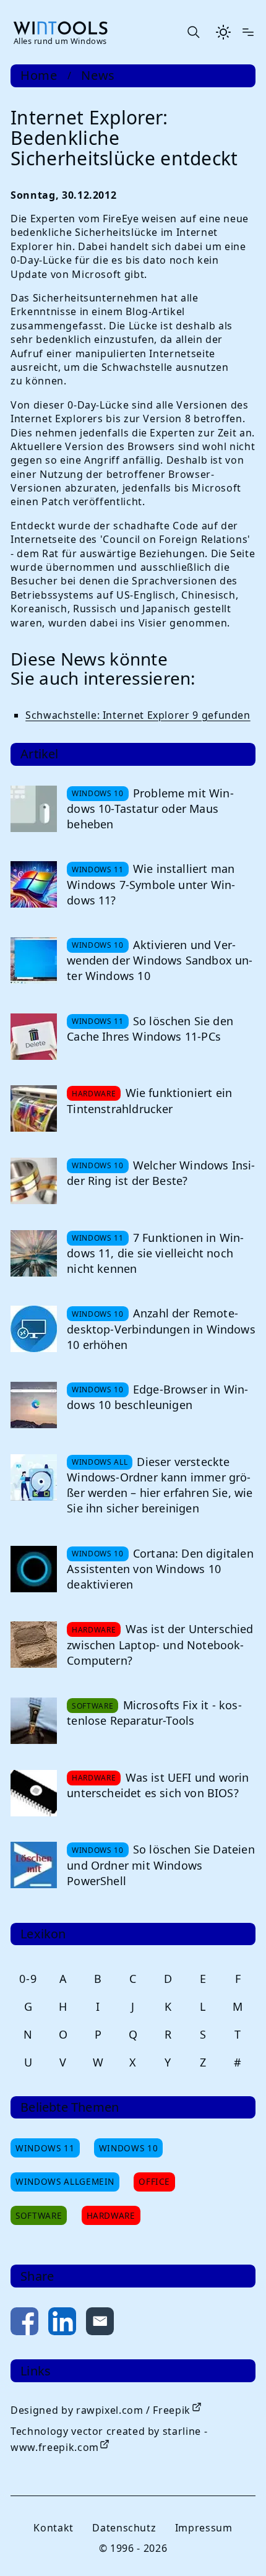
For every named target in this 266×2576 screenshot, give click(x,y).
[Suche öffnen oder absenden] (193, 32)
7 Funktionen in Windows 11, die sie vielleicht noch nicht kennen (155, 1253)
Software (39, 2215)
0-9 (28, 1979)
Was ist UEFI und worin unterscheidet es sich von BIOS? (158, 1785)
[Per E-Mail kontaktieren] (100, 2324)
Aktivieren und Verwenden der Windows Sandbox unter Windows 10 (160, 960)
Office (154, 2181)
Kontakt (53, 2528)
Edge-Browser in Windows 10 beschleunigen (157, 1397)
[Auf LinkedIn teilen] (62, 2324)
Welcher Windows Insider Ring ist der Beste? (161, 1173)
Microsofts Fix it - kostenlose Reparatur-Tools (154, 1713)
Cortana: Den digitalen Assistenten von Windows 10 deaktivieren (160, 1569)
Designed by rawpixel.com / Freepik (101, 2410)
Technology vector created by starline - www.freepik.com (109, 2439)
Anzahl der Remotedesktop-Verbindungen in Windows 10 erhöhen (161, 1329)
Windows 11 (45, 2148)
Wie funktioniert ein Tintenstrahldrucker (149, 1100)
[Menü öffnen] (248, 32)
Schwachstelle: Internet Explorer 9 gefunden (138, 715)
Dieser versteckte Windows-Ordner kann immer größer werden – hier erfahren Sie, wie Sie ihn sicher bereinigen (160, 1485)
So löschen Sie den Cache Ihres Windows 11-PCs (150, 1029)
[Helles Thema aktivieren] (223, 32)
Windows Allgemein (65, 2181)
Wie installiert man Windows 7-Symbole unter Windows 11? (151, 884)
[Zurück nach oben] (236, 2546)
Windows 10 (128, 2148)
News (98, 76)
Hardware (111, 2215)
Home (39, 76)
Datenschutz (124, 2528)
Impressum (204, 2528)
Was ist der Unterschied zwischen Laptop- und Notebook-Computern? (160, 1644)
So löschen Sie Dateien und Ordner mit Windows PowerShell (161, 1865)
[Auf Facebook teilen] (24, 2324)
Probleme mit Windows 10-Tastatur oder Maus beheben (150, 809)
